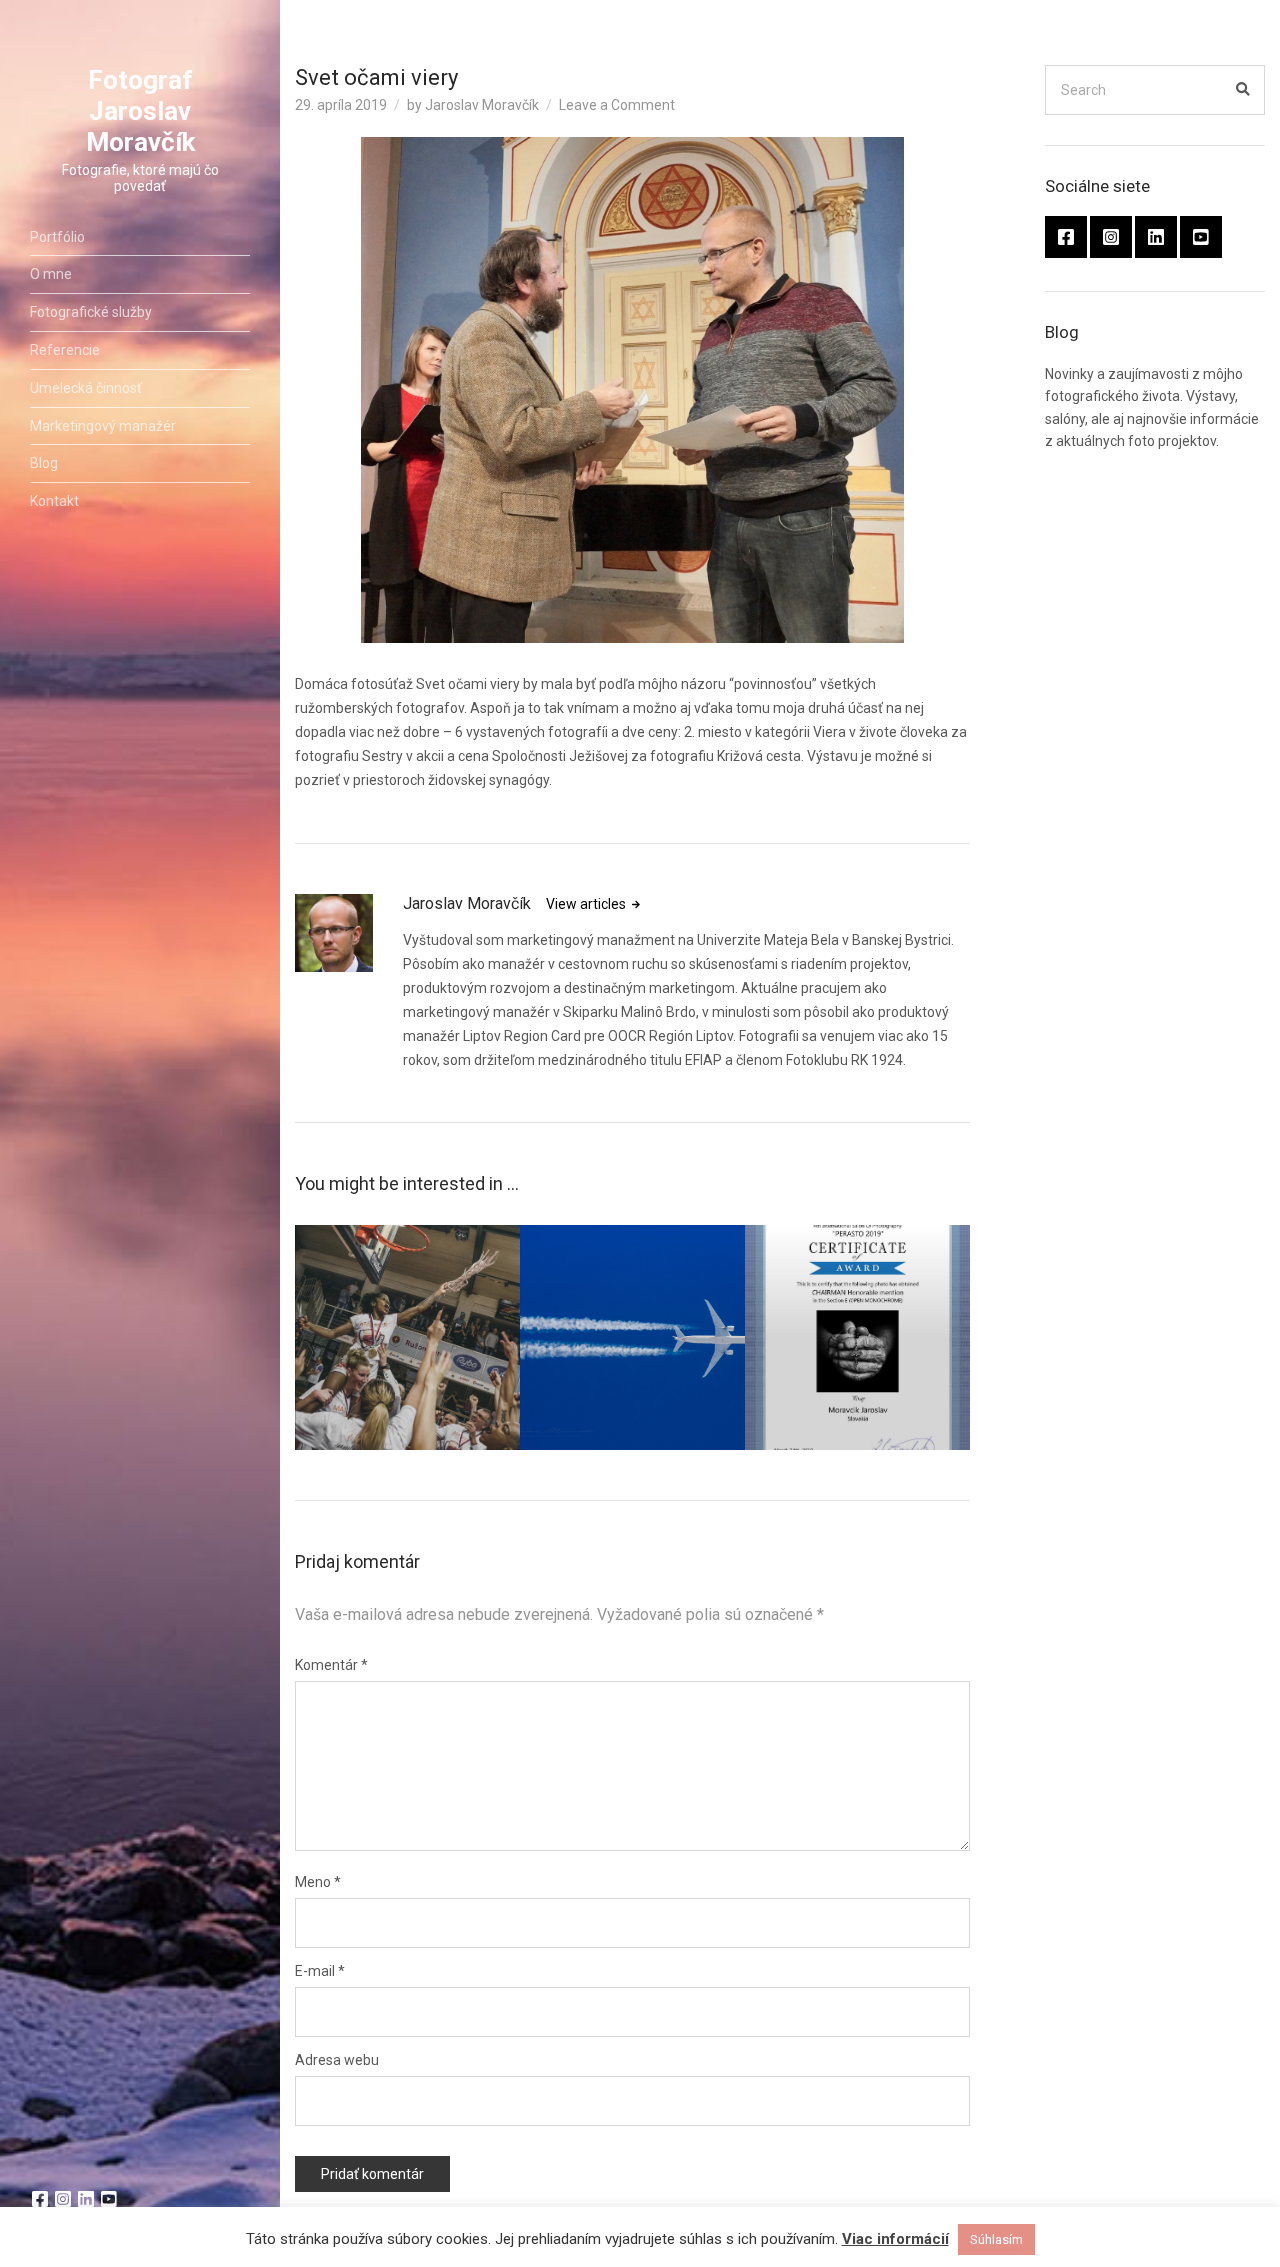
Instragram (63, 2199)
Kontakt (54, 501)
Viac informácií (895, 2239)
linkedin (86, 2199)
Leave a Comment (617, 105)
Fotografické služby (91, 312)
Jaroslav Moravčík (482, 105)
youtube (109, 2199)
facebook (40, 2199)
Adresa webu (337, 2060)
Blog (44, 463)
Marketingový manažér (103, 426)
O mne (51, 274)
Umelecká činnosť (86, 388)
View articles (587, 904)
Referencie (65, 350)
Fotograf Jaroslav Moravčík (140, 111)
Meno (318, 1882)
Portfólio (57, 237)
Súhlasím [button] (996, 2239)
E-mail (320, 1971)
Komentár (331, 1665)
